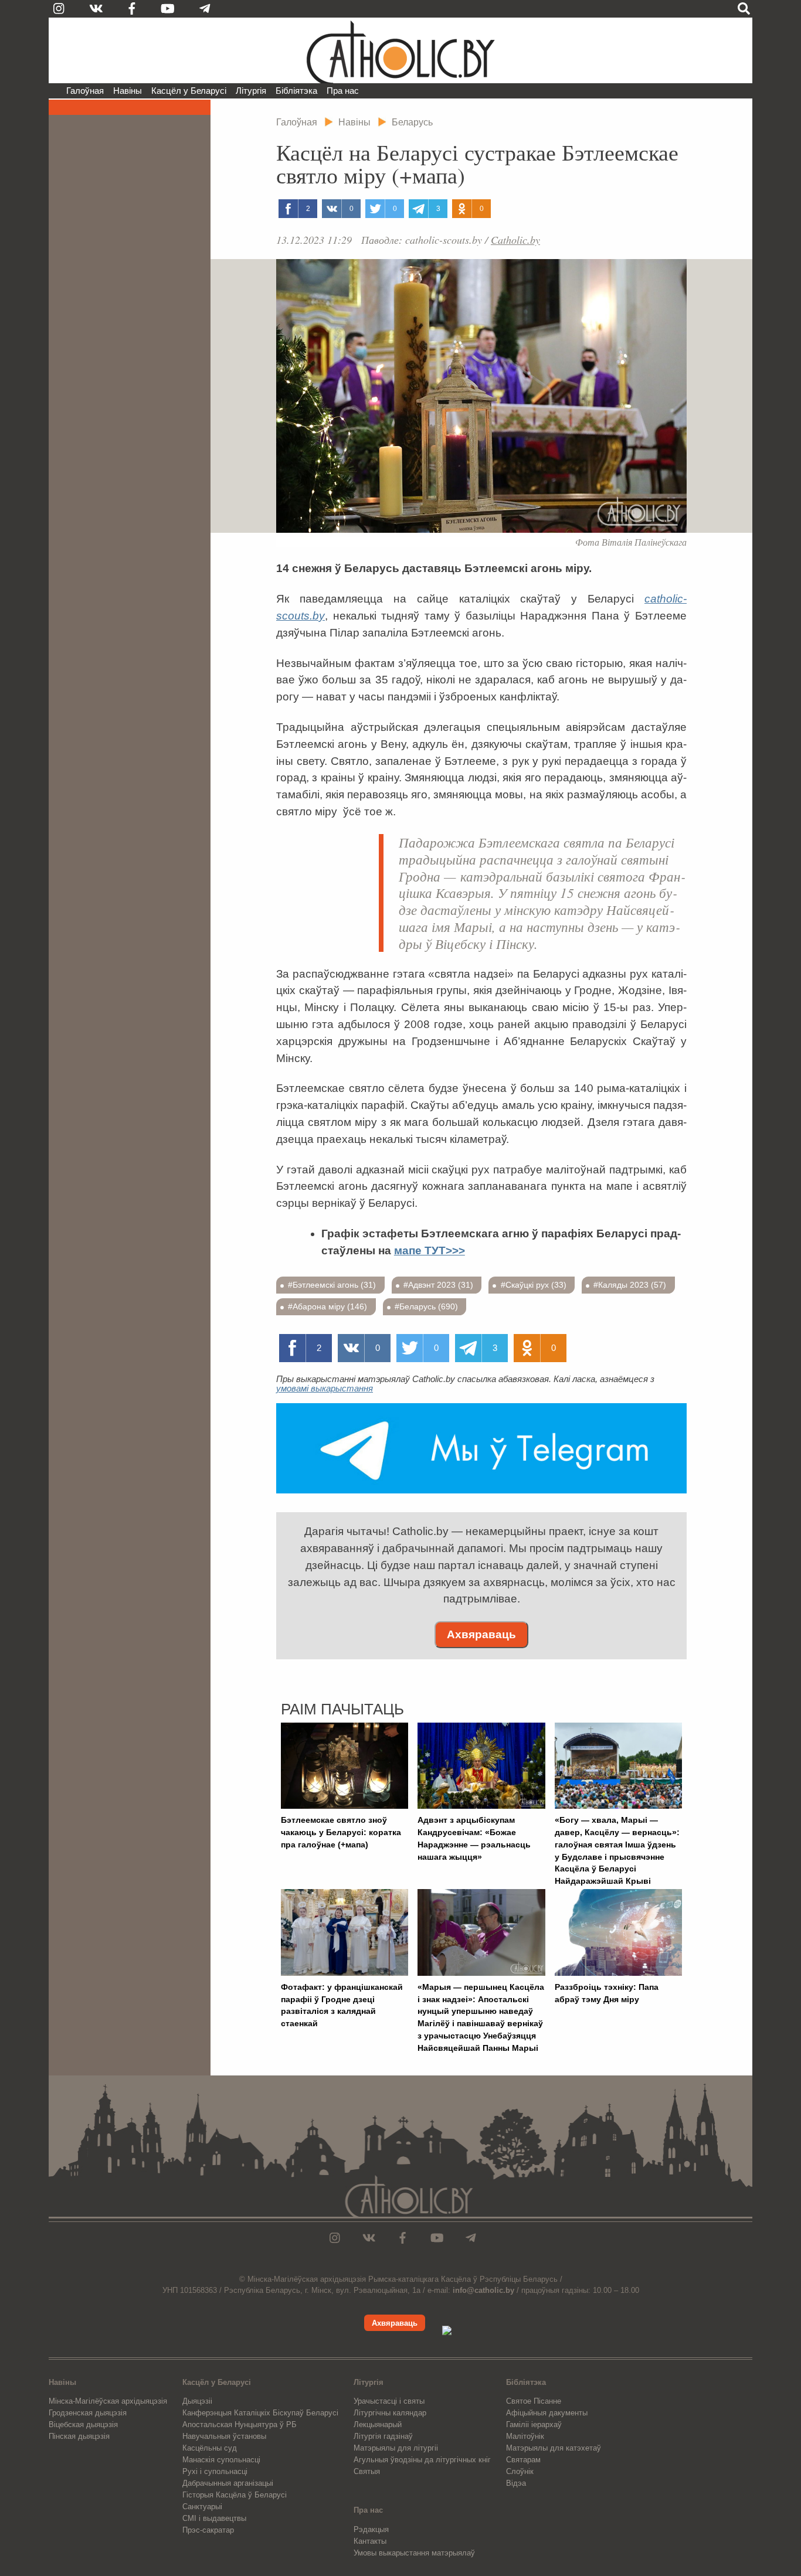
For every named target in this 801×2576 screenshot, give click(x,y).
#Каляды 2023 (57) (630, 1285)
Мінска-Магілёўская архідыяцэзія (108, 2401)
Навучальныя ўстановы (224, 2436)
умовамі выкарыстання (325, 1388)
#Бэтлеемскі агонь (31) (332, 1285)
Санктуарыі (202, 2507)
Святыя (367, 2471)
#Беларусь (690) (426, 1306)
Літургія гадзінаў (383, 2436)
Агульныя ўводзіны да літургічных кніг (422, 2460)
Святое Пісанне (534, 2401)
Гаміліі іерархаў (534, 2424)
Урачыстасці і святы (389, 2401)
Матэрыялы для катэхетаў (554, 2448)
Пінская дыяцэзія (79, 2436)
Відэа (516, 2483)
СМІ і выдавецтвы (214, 2518)
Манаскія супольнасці (221, 2460)
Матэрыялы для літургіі (396, 2448)
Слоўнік (520, 2471)
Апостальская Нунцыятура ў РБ (240, 2424)
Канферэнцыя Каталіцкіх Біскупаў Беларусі (260, 2413)
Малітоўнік (525, 2436)
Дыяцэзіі (197, 2401)
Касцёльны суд (210, 2448)
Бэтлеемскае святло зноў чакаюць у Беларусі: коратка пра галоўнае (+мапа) (341, 1832)
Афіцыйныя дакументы (547, 2413)
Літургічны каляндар (390, 2413)
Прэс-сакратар (208, 2530)
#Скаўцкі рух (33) (534, 1285)
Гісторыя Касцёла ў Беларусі (235, 2495)
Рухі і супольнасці (215, 2471)
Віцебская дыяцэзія (83, 2424)
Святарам (523, 2460)
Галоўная (85, 91)
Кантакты (370, 2541)
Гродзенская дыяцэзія (88, 2413)
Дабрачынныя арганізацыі (228, 2483)
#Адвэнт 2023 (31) (438, 1285)
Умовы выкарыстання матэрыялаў (414, 2553)
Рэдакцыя (371, 2529)
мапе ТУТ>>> (430, 1250)
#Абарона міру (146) (327, 1306)
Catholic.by (515, 240)
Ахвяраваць (481, 1634)
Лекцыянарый (378, 2424)
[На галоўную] (400, 50)
